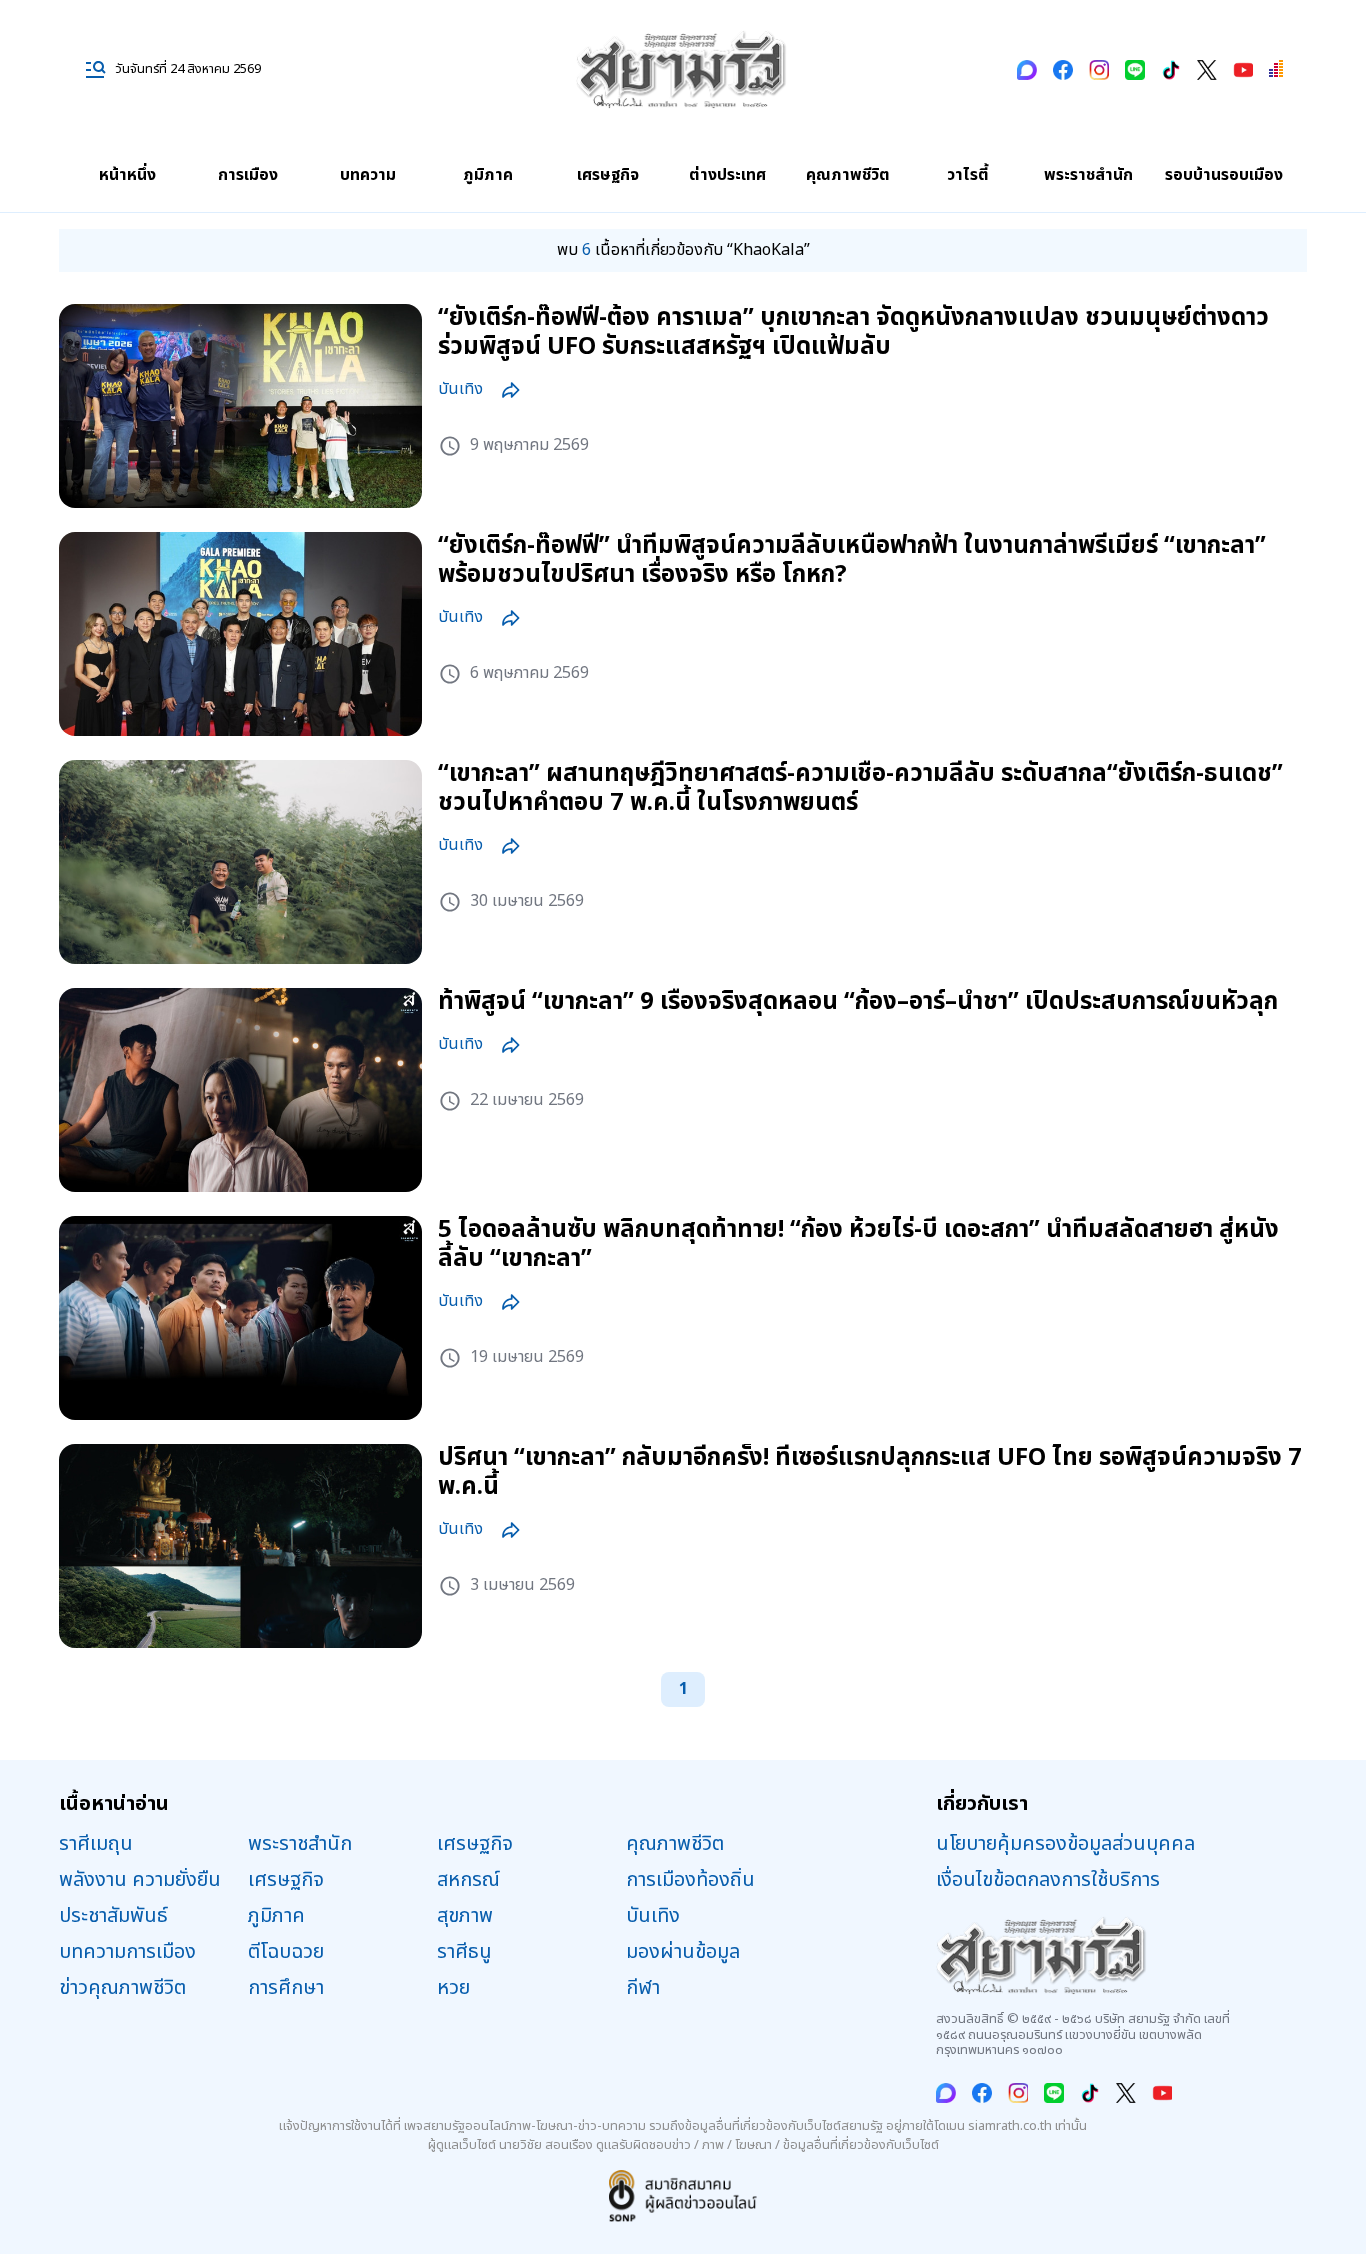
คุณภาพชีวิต (848, 175)
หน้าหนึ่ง (127, 175)
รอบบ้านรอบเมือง (1224, 175)
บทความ (368, 175)
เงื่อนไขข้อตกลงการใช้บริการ (1048, 1880)
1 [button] (683, 1689)
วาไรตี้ (968, 175)
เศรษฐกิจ (608, 175)
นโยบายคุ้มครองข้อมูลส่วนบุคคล (1065, 1844)
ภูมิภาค (488, 175)
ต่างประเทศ (727, 175)
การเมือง (248, 175)
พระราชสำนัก (1088, 175)
